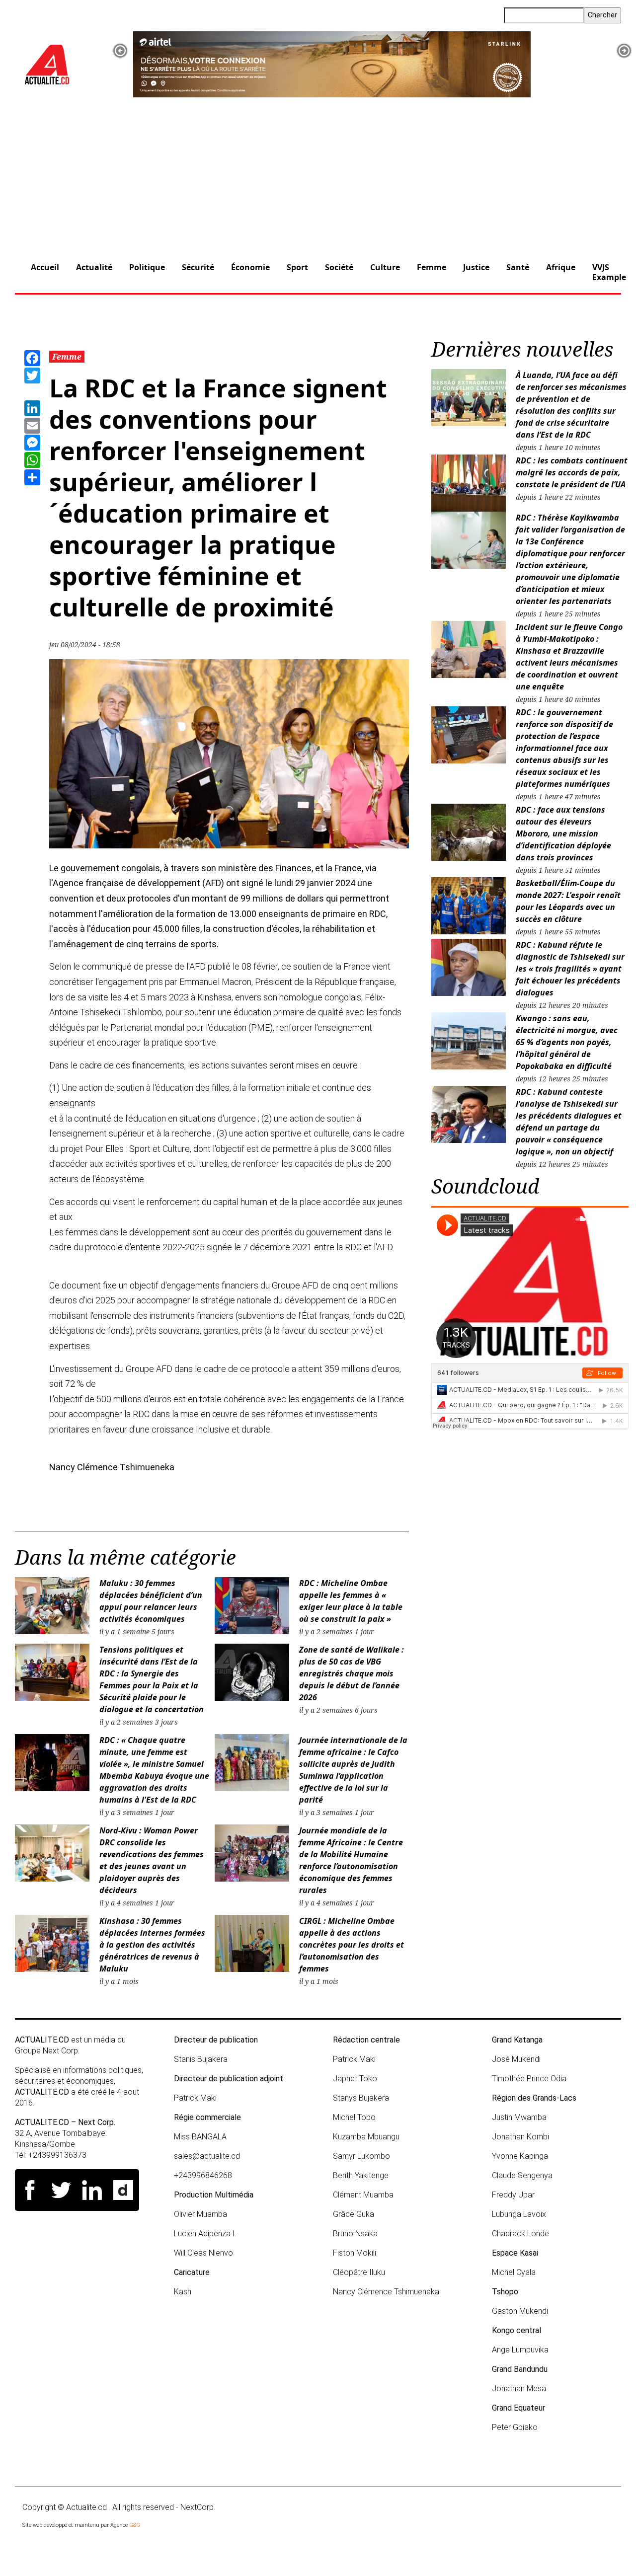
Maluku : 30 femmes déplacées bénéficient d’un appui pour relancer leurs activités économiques (151, 1601)
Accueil (45, 267)
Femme (432, 267)
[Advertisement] (318, 172)
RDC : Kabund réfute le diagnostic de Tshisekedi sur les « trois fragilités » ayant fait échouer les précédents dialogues (570, 969)
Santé (518, 267)
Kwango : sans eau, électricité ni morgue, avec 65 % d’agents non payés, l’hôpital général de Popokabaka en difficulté (567, 1042)
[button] (120, 51)
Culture (385, 267)
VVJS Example (609, 272)
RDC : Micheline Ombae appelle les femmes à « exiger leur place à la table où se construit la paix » (351, 1601)
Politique (147, 267)
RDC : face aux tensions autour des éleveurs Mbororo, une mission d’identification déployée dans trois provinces (563, 833)
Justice (476, 267)
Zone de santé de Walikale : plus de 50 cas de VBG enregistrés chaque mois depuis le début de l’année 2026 (352, 1673)
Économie (250, 267)
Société (339, 267)
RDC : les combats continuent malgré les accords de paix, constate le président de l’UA (572, 472)
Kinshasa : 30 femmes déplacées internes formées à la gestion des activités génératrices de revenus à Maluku (152, 1945)
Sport (297, 267)
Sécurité (198, 267)
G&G (135, 2525)
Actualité (94, 267)
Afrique (561, 267)
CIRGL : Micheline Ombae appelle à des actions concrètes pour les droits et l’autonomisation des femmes (352, 1945)
